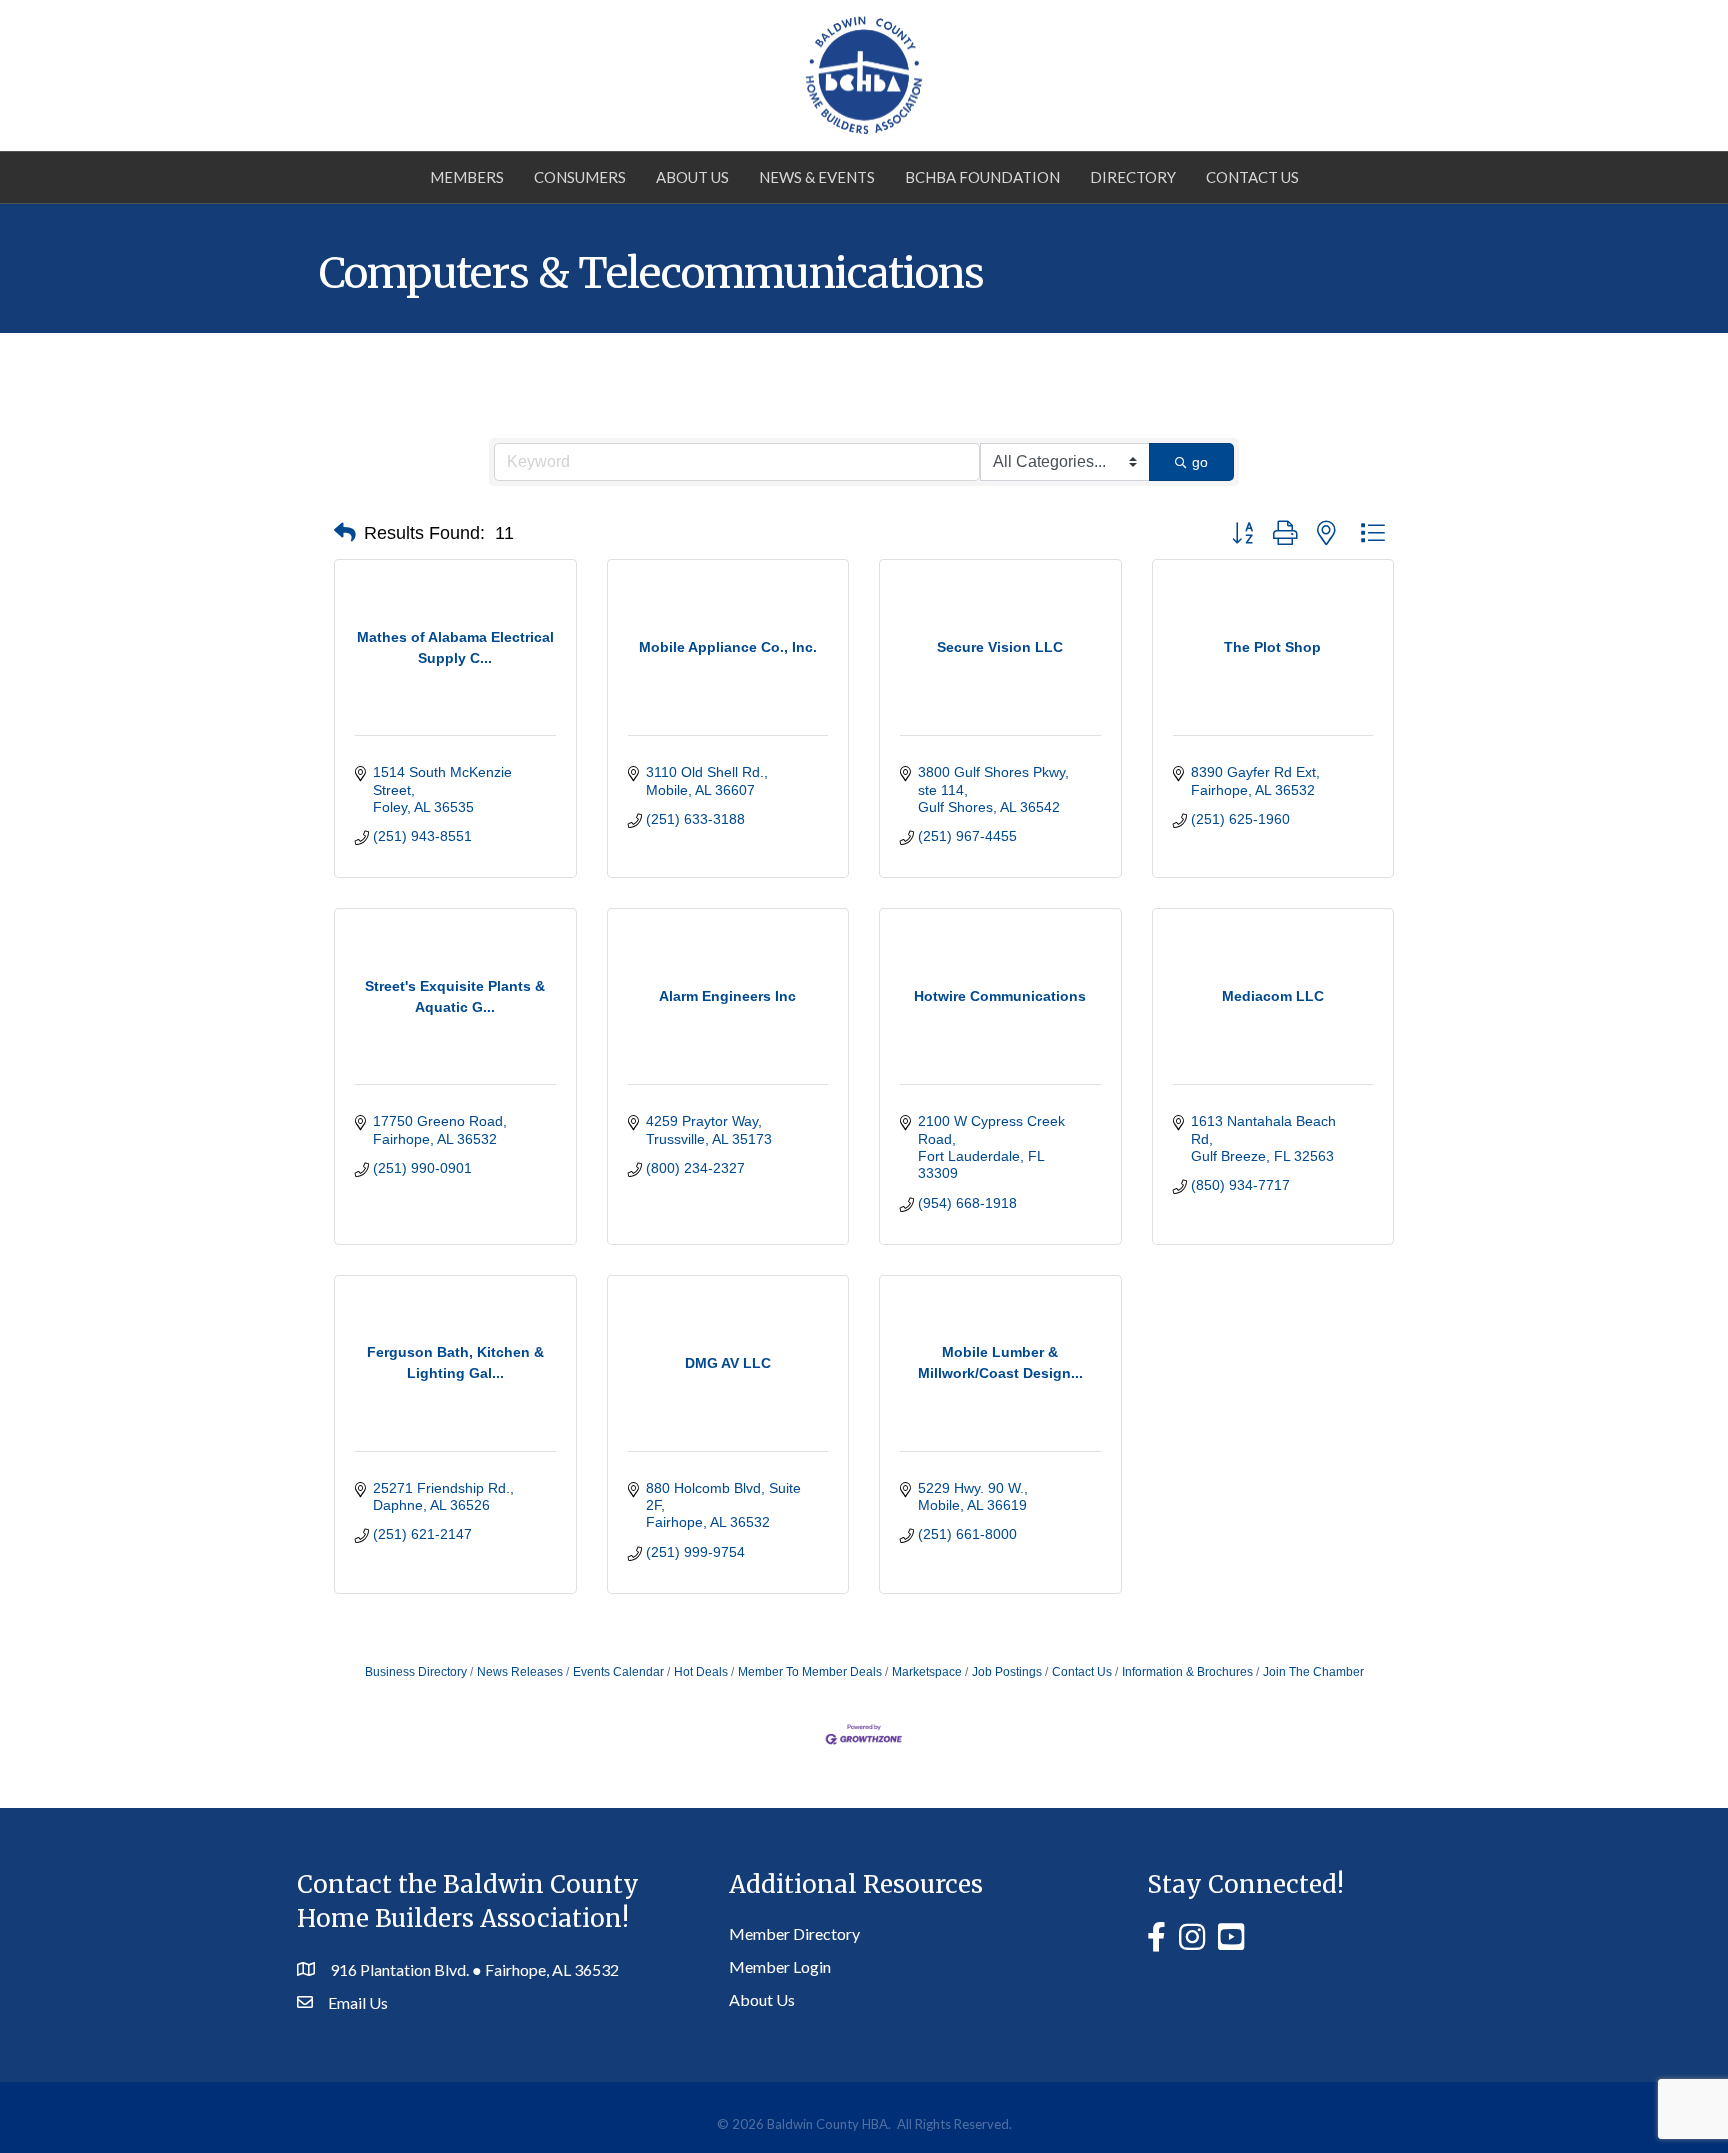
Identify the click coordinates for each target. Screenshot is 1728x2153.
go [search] (1200, 462)
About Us (692, 177)
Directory (1133, 177)
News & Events (817, 177)
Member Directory (794, 1933)
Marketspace (927, 1672)
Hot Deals (701, 1672)
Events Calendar (618, 1672)
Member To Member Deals (810, 1672)
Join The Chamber (1313, 1672)
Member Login (780, 1966)
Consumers (580, 177)
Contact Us (1252, 177)
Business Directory (416, 1672)
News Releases (520, 1672)
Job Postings (1007, 1672)
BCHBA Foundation (982, 177)
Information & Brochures (1187, 1672)
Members (467, 177)
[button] (345, 533)
